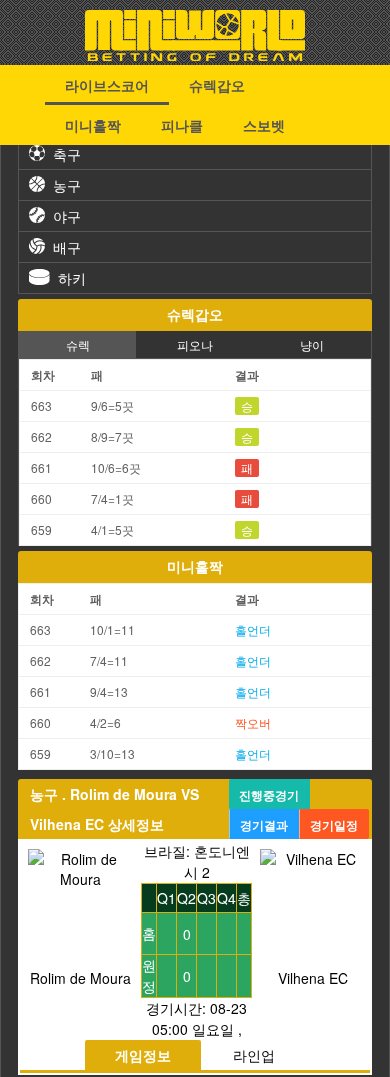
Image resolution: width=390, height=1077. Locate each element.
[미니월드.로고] (195, 55)
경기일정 (334, 825)
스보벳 (264, 125)
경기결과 (264, 825)
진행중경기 (269, 795)
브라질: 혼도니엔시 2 (197, 861)
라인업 (254, 1055)
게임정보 (143, 1055)
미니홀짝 (93, 125)
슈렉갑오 (217, 85)
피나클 (182, 125)
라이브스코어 (107, 85)
